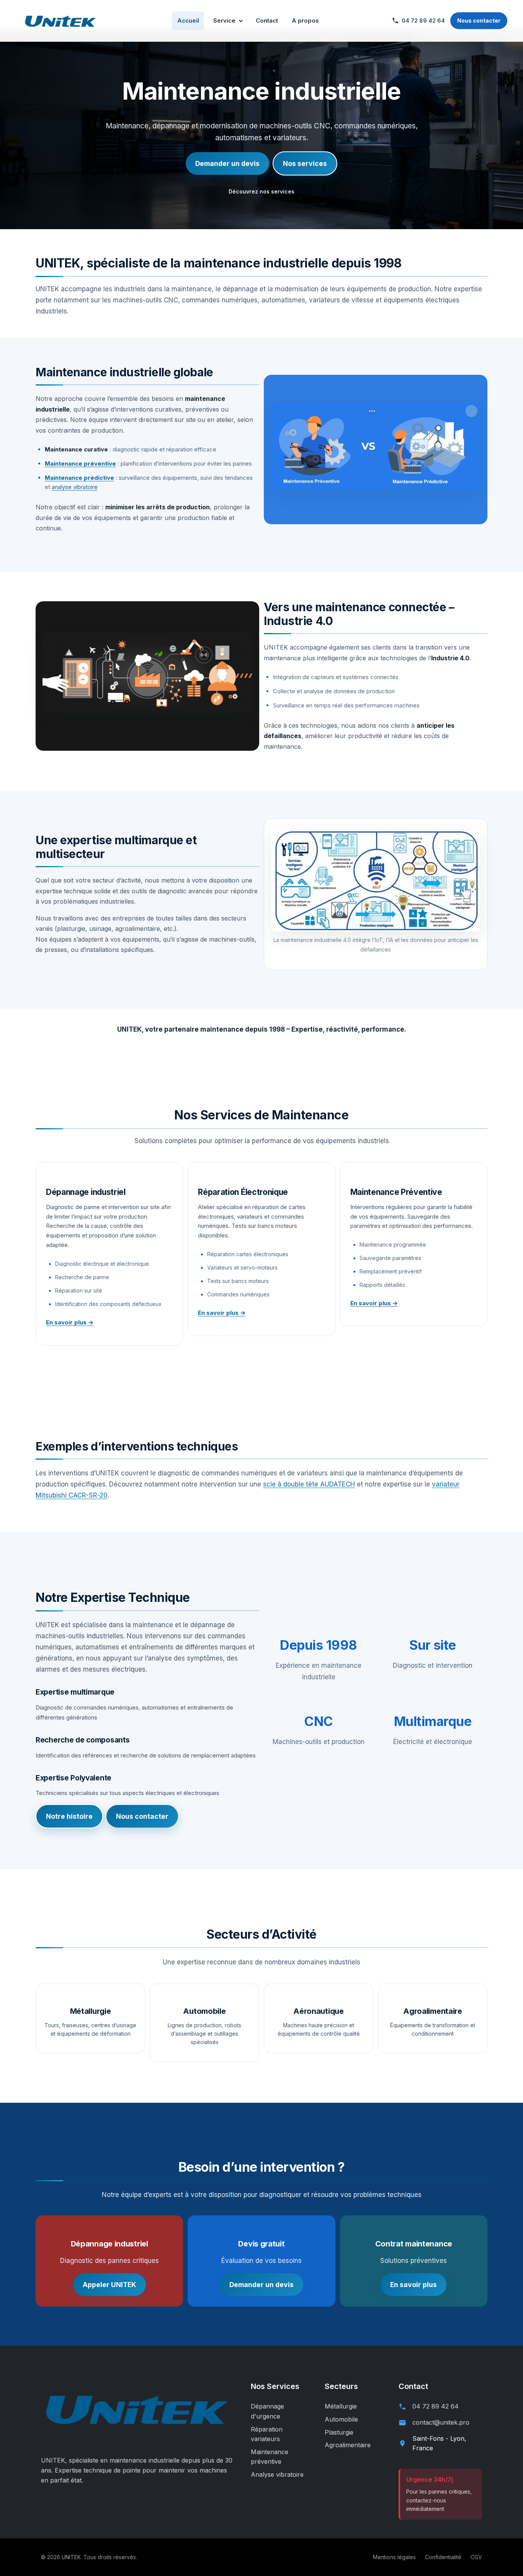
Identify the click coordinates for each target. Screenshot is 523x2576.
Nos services (305, 163)
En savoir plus (413, 2285)
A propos (305, 21)
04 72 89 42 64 (436, 2406)
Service (224, 21)
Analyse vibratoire (277, 2474)
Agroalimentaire (348, 2445)
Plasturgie (339, 2432)
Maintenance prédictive (79, 478)
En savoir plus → (70, 1322)
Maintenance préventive (80, 464)
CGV (476, 2557)
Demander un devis (227, 163)
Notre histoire (69, 1816)
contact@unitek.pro (441, 2422)
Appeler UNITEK (110, 2285)
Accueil (188, 21)
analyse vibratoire (75, 487)
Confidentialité (443, 2557)
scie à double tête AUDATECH (309, 1484)
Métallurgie (341, 2406)
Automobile (341, 2419)
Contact (267, 21)
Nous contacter (479, 21)
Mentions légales (394, 2557)
